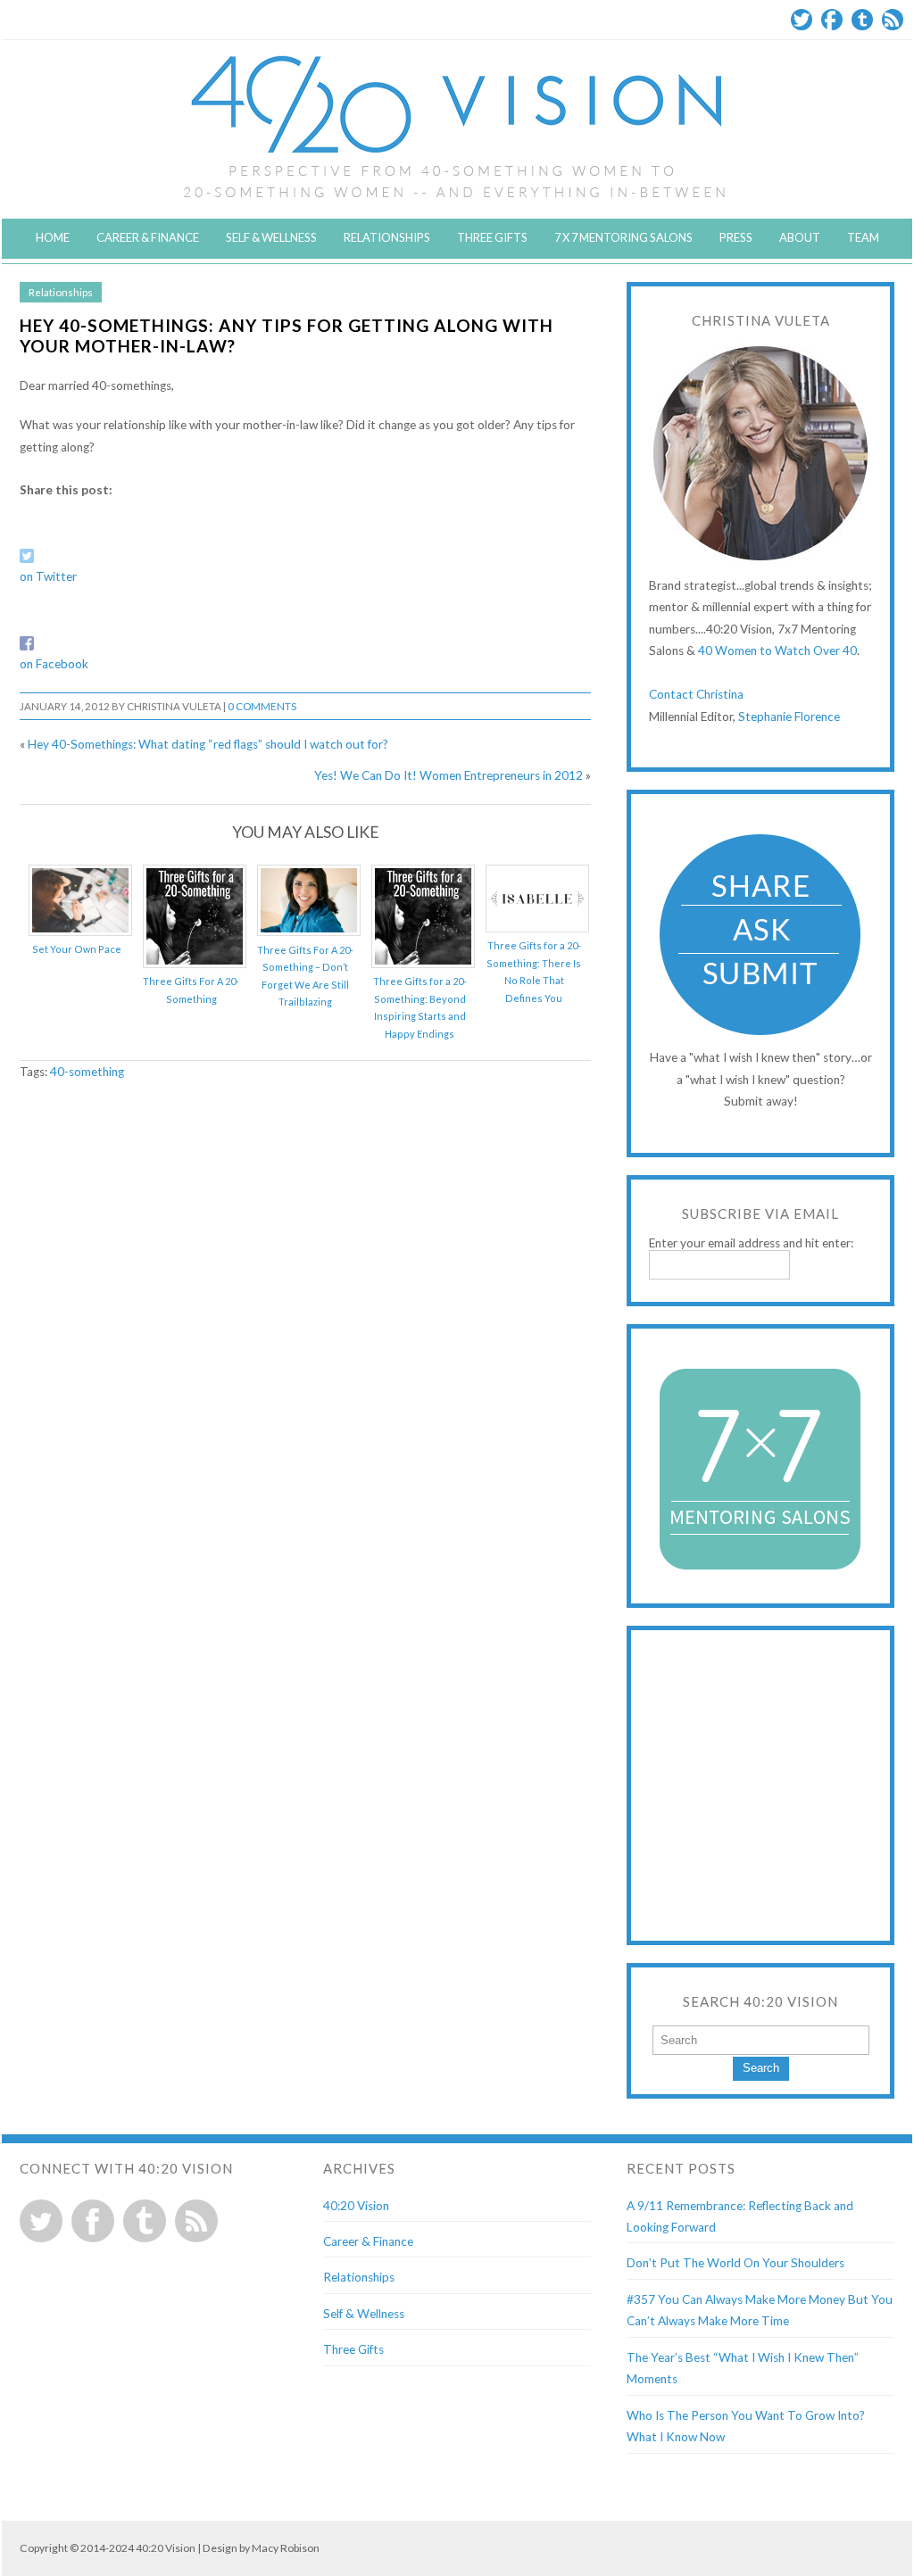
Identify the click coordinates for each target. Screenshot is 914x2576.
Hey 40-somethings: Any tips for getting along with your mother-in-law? (287, 335)
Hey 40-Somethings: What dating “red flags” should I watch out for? (208, 744)
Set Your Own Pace (77, 949)
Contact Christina (696, 694)
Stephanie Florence (789, 716)
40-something (87, 1072)
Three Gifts (492, 237)
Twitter (802, 20)
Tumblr (862, 20)
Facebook (832, 20)
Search (761, 2068)
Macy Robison (286, 2548)
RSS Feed (893, 20)
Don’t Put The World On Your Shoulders (735, 2263)
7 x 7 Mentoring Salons (623, 237)
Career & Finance (148, 237)
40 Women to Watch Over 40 (777, 650)
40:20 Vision (356, 2206)
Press (736, 237)
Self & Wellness (271, 237)
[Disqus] (305, 1324)
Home (53, 237)
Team (863, 237)
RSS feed (196, 2221)
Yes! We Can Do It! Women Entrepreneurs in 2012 (449, 775)
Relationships (387, 237)
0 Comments (262, 706)
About (800, 237)
